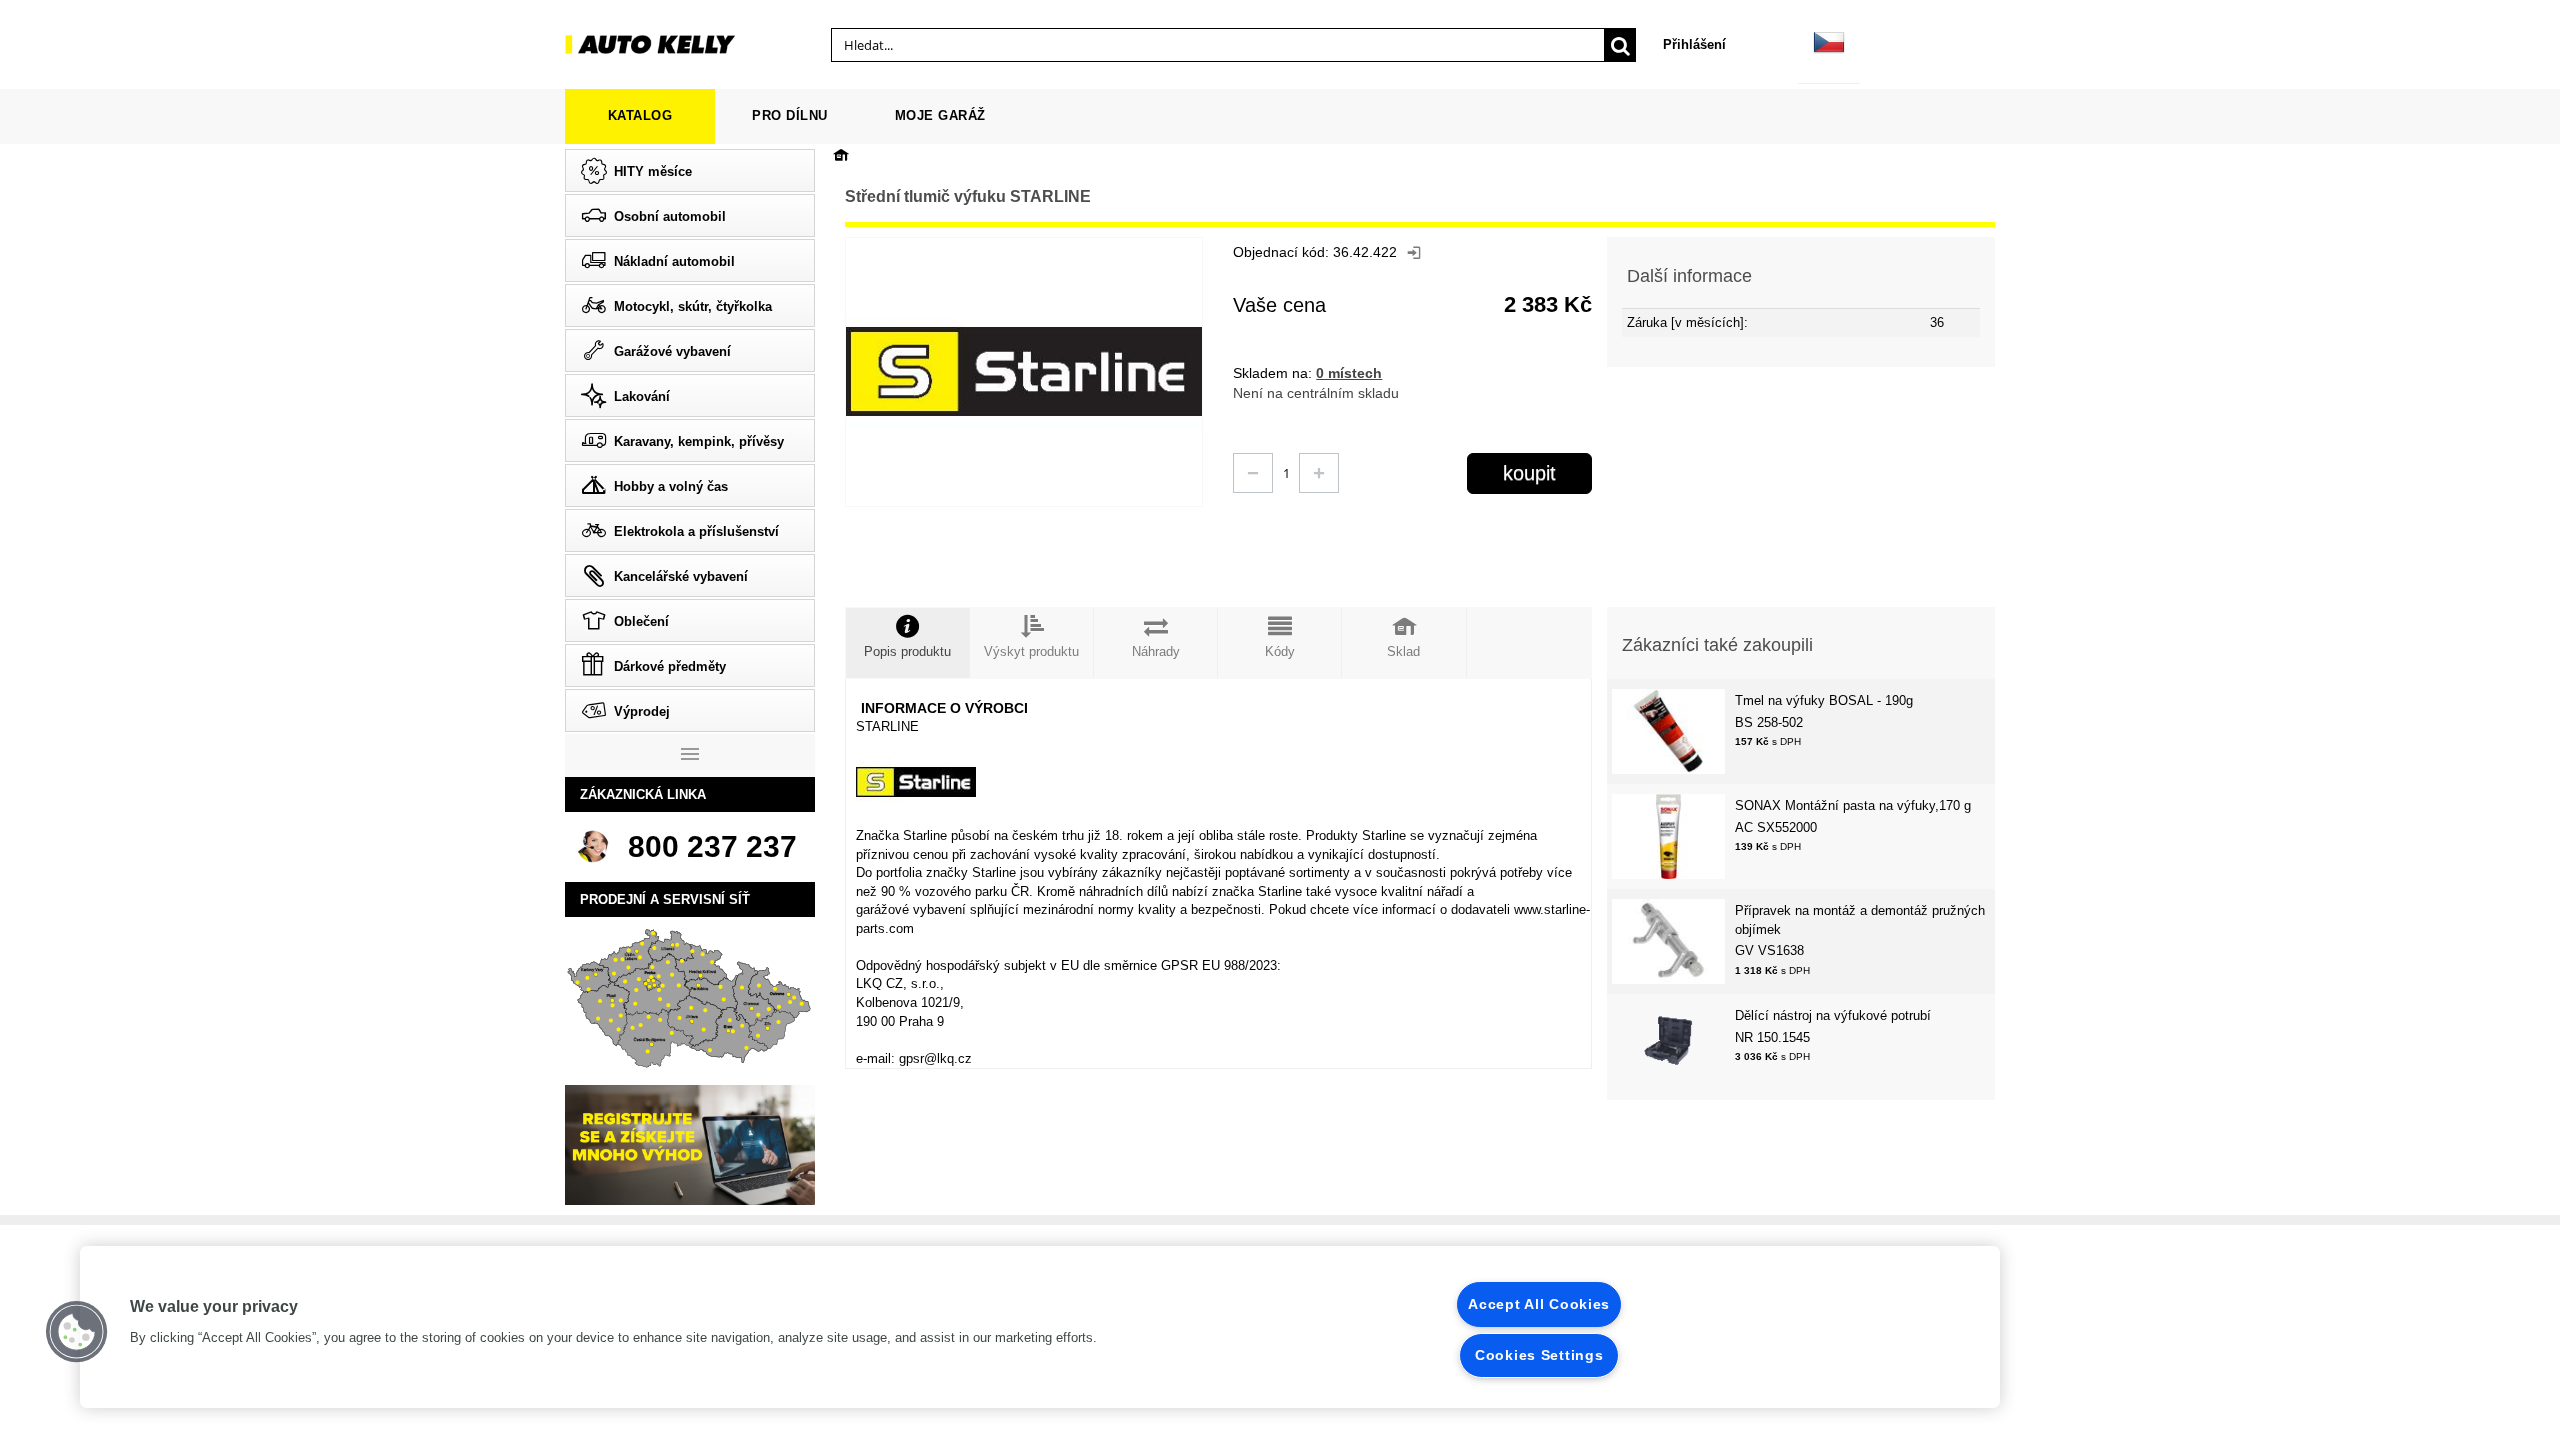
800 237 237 (712, 846)
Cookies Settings (1539, 1355)
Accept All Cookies (1539, 1304)
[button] (77, 1332)
